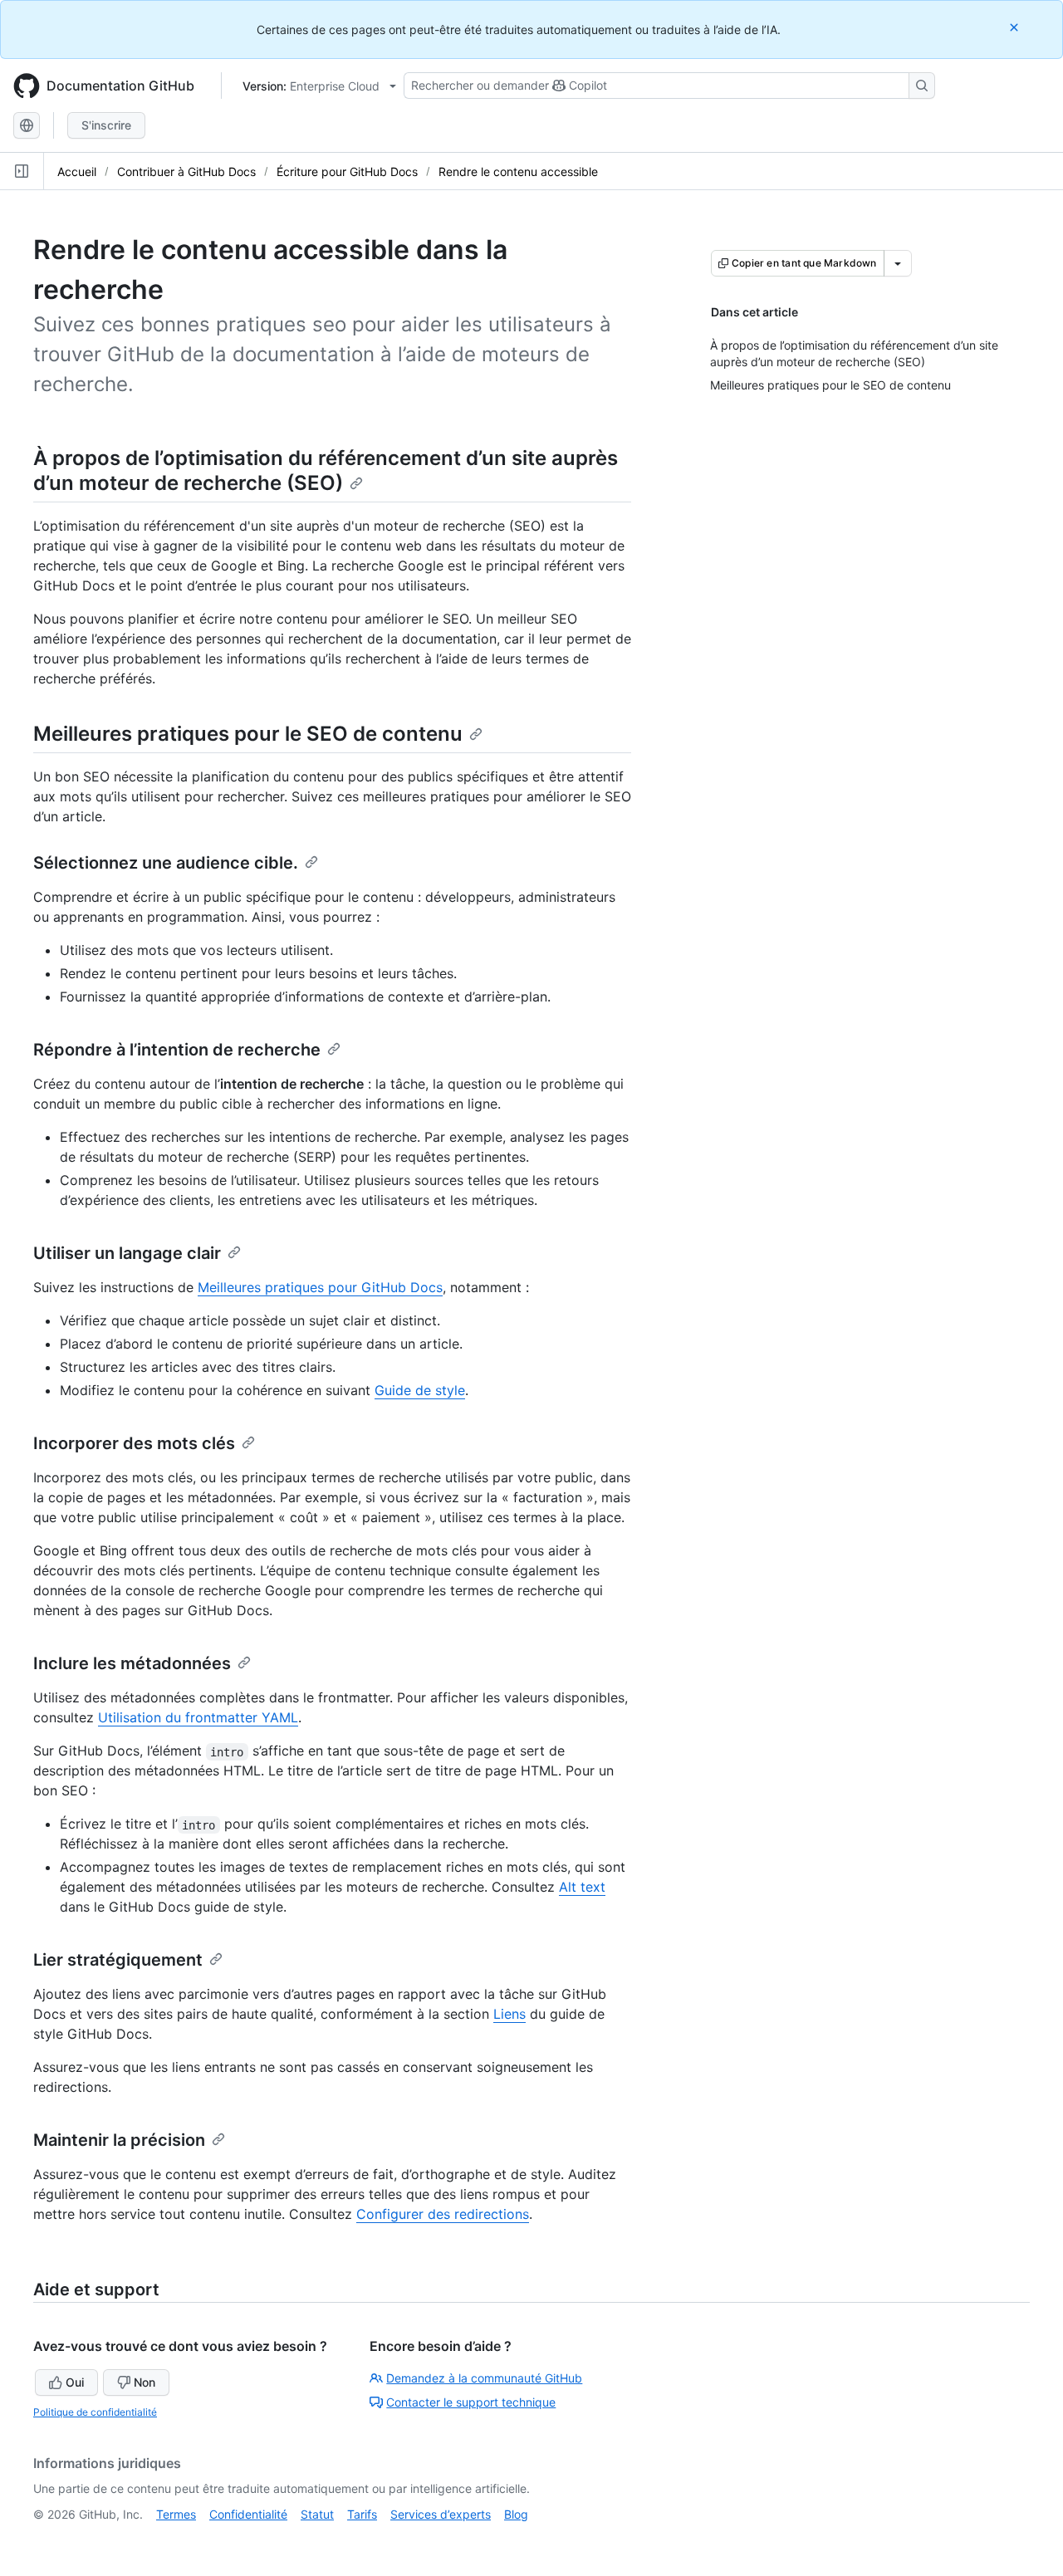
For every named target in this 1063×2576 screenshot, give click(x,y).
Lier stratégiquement (118, 1960)
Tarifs (362, 2514)
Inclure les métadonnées (132, 1663)
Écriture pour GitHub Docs (347, 171)
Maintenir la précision (119, 2140)
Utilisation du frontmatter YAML (198, 1717)
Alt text (582, 1887)
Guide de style (420, 1390)
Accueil (77, 171)
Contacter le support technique (471, 2402)
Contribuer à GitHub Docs (186, 171)
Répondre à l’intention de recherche (177, 1050)
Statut (317, 2514)
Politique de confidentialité (95, 2412)
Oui (75, 2382)
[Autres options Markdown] (898, 263)
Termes (176, 2514)
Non (145, 2382)
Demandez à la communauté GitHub (484, 2378)
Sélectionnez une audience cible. (166, 863)
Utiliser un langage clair (127, 1253)
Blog (516, 2514)
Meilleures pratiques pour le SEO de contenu (248, 734)
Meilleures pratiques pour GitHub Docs (320, 1287)
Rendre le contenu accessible (518, 171)
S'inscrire (106, 125)
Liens (509, 2014)
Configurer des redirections (443, 2214)
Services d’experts (441, 2514)
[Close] (1016, 27)
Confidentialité (248, 2514)
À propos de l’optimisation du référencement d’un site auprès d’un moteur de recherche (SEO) (326, 470)
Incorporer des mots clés (134, 1443)
